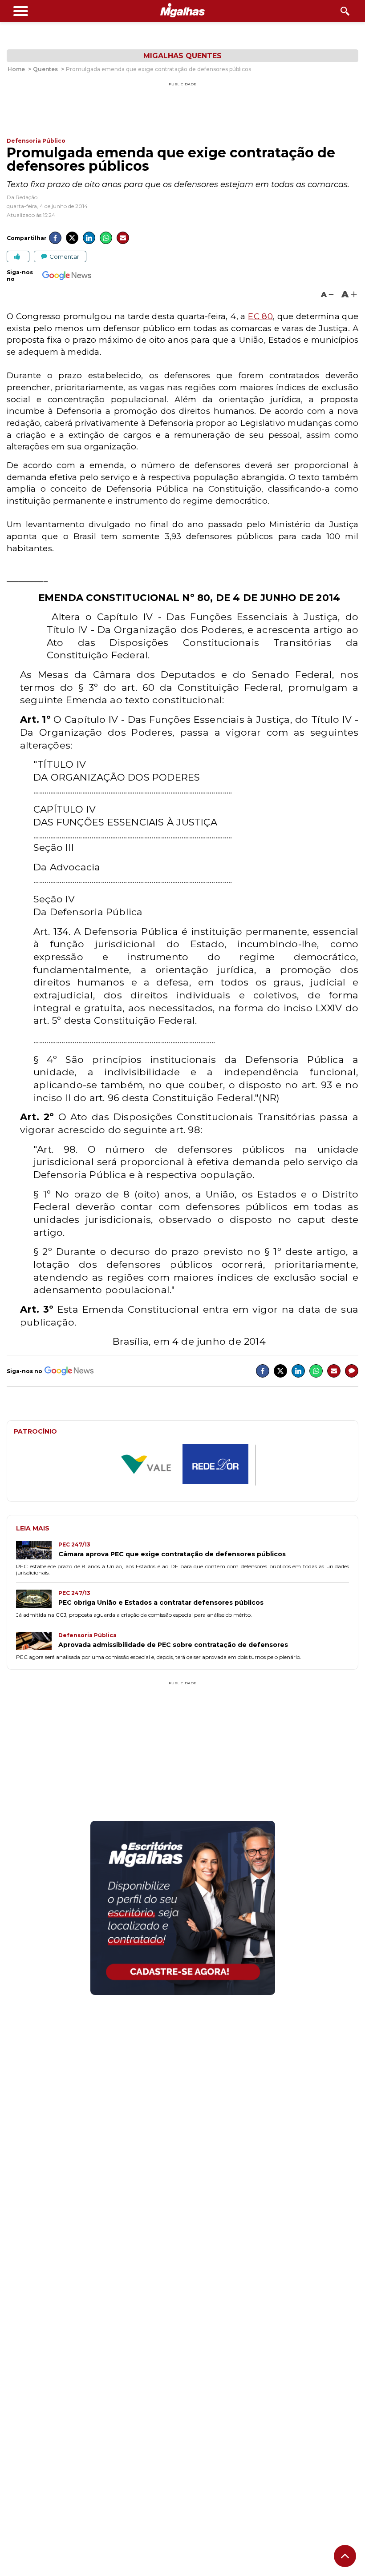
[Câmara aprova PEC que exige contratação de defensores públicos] (37, 1551)
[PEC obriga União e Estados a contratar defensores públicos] (37, 1600)
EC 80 (260, 316)
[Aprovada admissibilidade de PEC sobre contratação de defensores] (37, 1642)
